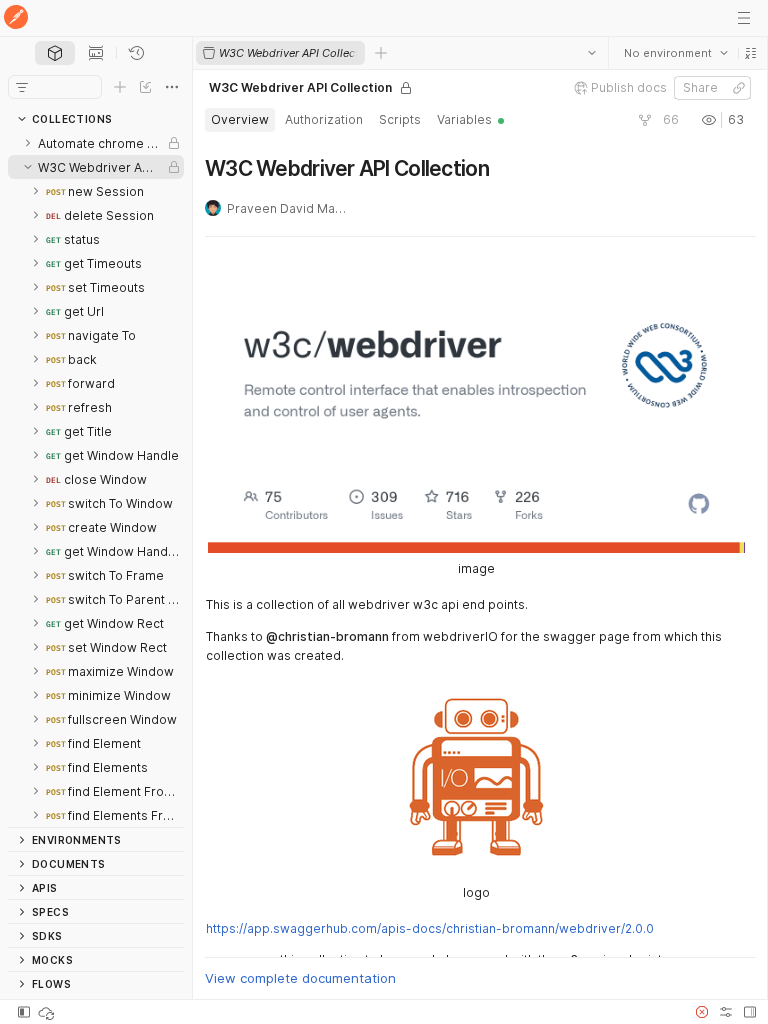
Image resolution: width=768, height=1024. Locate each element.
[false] (644, 120)
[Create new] (120, 87)
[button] (750, 53)
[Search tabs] (591, 53)
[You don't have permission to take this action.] (381, 53)
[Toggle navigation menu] (744, 18)
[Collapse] (28, 167)
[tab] (55, 53)
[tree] (96, 479)
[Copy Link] (738, 88)
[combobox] (675, 53)
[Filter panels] (22, 87)
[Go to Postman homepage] (16, 18)
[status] (48, 1012)
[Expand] (28, 143)
